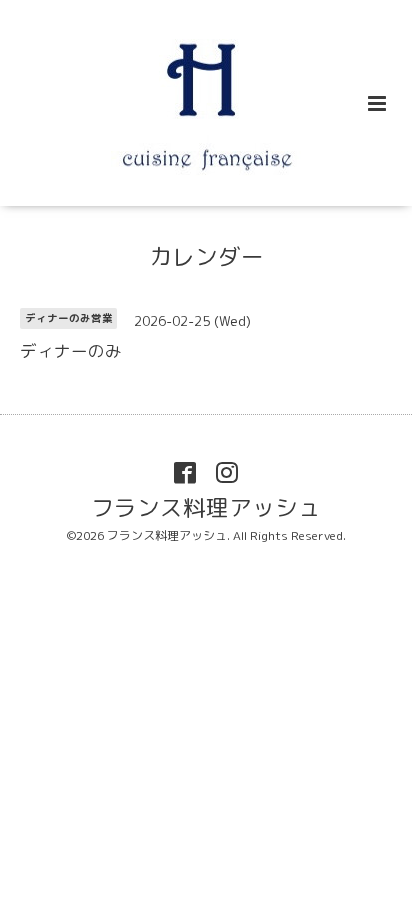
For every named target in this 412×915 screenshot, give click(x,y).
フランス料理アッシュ (206, 507)
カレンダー (206, 256)
